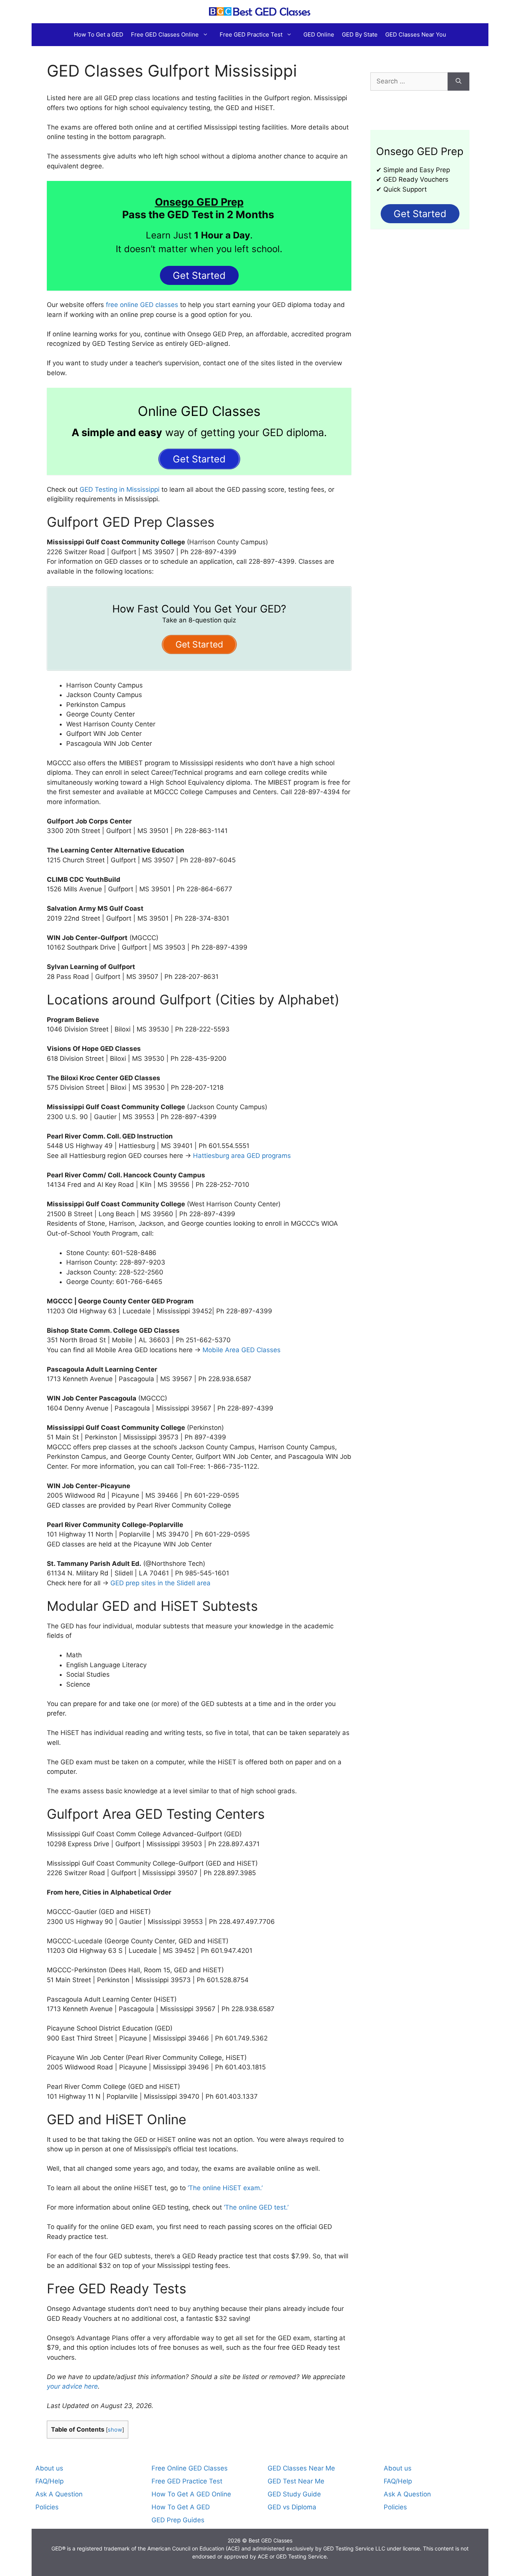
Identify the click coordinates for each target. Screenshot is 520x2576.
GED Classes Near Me (301, 2468)
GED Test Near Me (296, 2481)
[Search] (459, 82)
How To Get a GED (99, 34)
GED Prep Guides (178, 2520)
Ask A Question (59, 2494)
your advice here (72, 2386)
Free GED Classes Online (165, 34)
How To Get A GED (181, 2507)
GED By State (360, 34)
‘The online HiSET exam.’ (225, 2188)
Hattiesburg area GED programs (242, 1156)
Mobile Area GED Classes (242, 1350)
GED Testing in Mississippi (120, 489)
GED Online (319, 34)
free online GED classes (141, 305)
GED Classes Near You (416, 34)
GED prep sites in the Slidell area (160, 1583)
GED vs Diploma (292, 2507)
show (115, 2430)
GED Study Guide (294, 2494)
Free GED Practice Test (251, 34)
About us (49, 2468)
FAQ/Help (49, 2481)
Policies (47, 2507)
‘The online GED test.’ (256, 2207)
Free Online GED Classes (190, 2468)
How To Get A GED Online (191, 2494)
